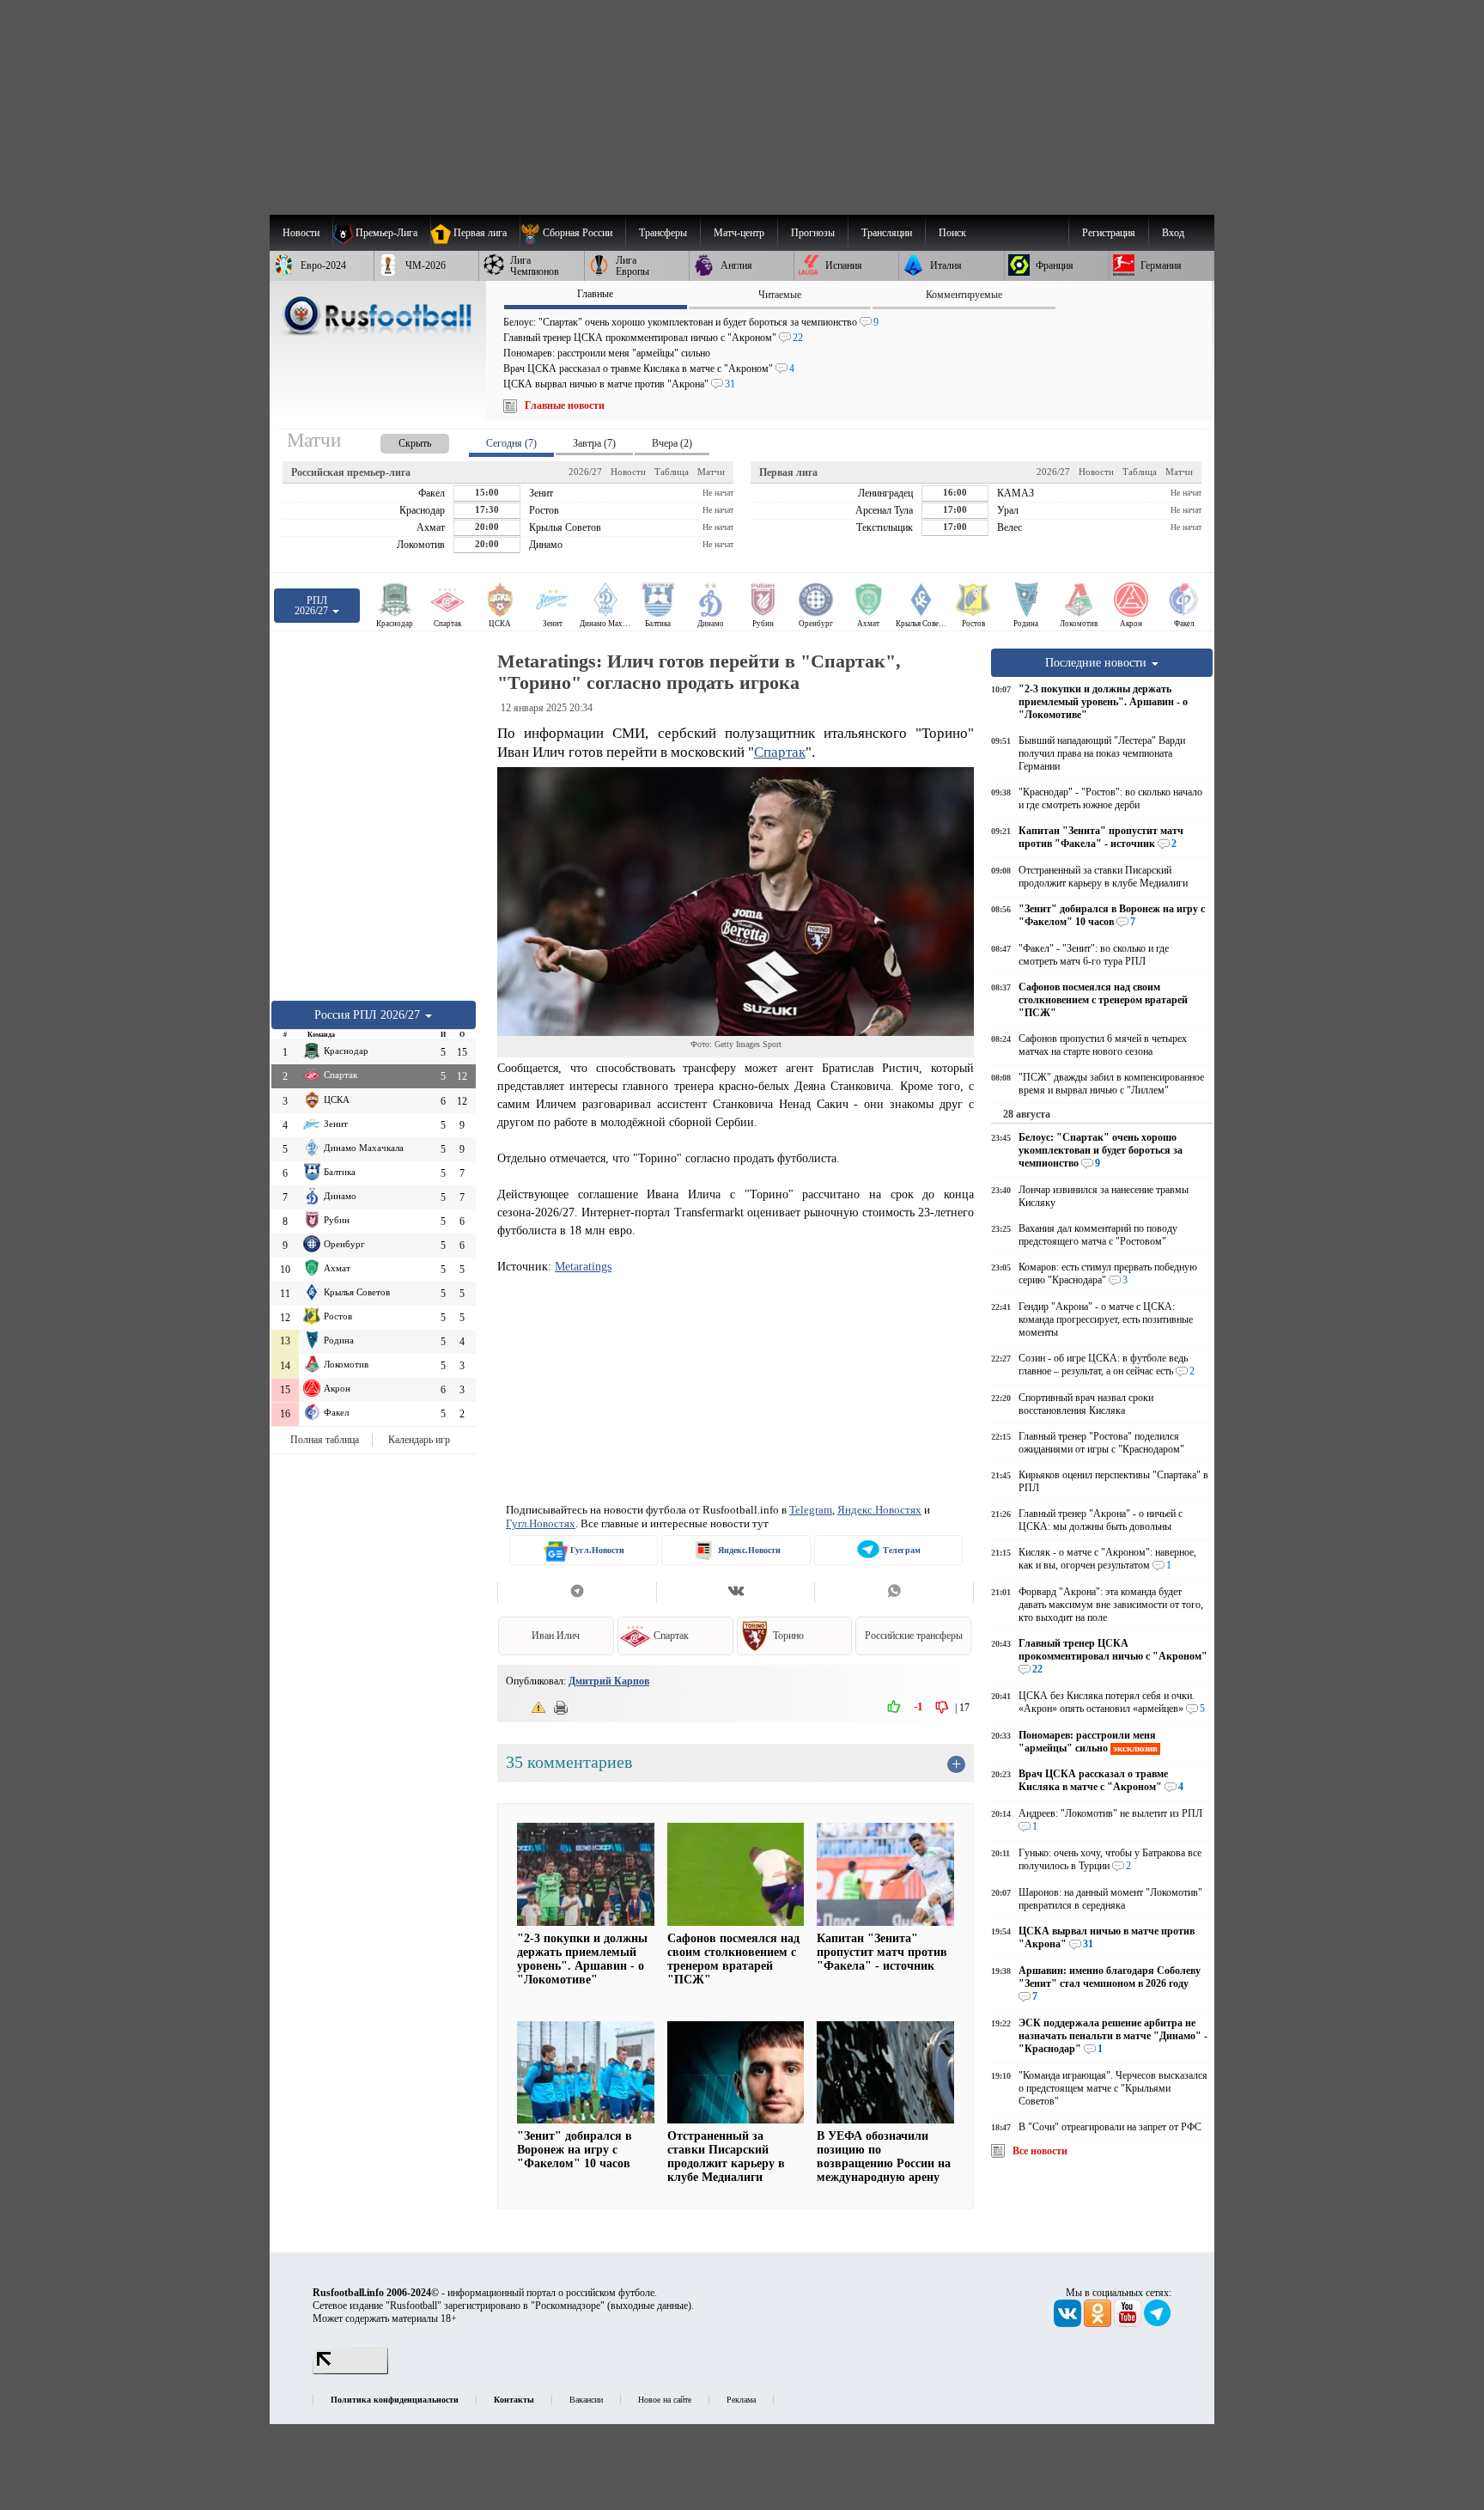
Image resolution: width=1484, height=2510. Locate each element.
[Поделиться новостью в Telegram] (577, 1593)
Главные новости (565, 405)
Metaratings (583, 1266)
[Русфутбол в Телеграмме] (1158, 2324)
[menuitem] (572, 233)
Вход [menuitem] (1173, 233)
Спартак (780, 752)
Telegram (811, 1510)
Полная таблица (325, 1440)
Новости (628, 472)
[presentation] (398, 440)
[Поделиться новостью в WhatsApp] (894, 1593)
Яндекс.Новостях (879, 1510)
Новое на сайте (665, 2400)
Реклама (741, 2400)
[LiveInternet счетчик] (350, 2371)
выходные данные (649, 2306)
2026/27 (585, 472)
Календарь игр (419, 1440)
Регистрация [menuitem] (1109, 233)
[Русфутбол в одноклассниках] (1099, 2324)
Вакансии (586, 2400)
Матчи (711, 472)
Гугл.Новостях (541, 1523)
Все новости (1040, 2151)
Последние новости (1098, 662)
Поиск (952, 233)
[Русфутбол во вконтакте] (1069, 2324)
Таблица (672, 472)
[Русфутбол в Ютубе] (1129, 2324)
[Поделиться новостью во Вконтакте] (736, 1593)
